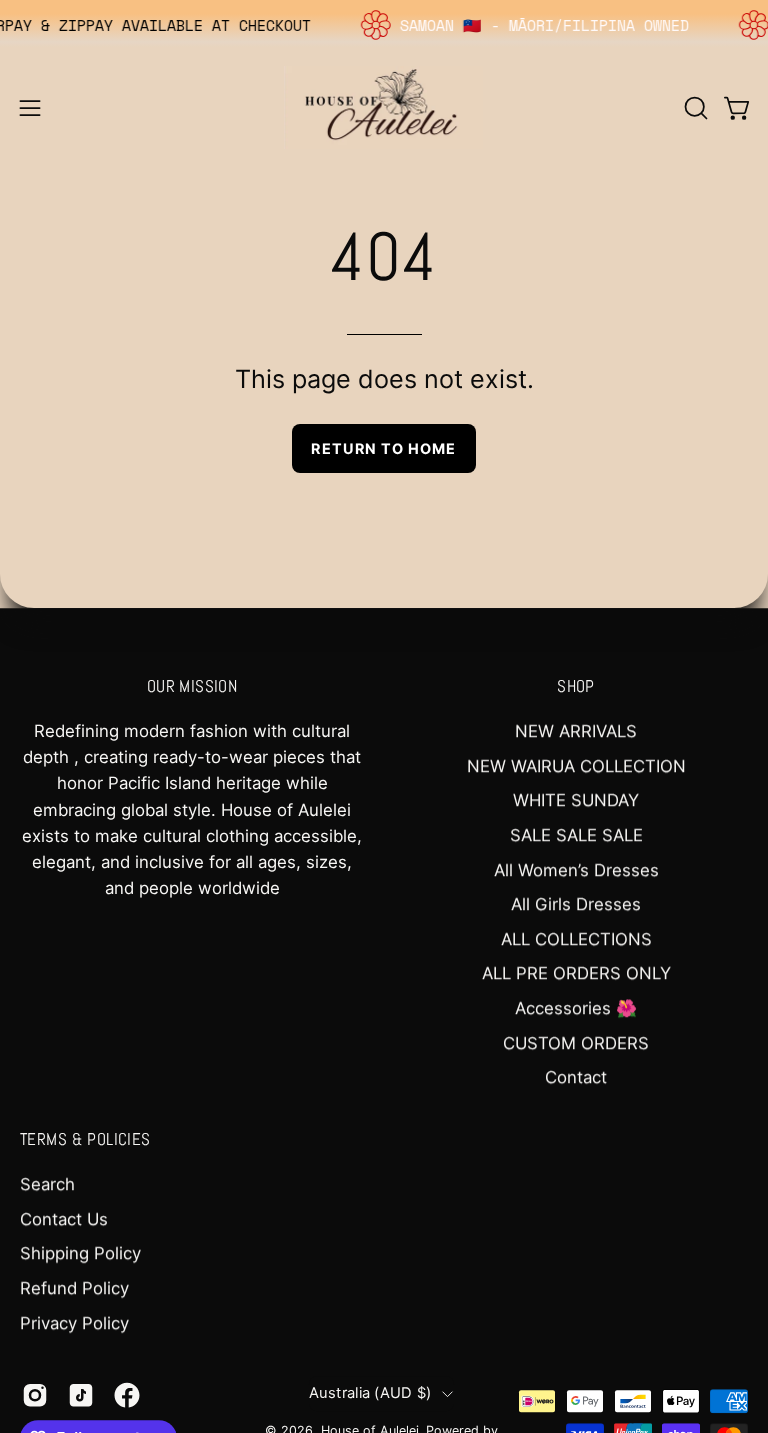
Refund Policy (74, 1288)
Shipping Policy (80, 1254)
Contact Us (64, 1219)
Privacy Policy (74, 1323)
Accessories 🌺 (576, 1008)
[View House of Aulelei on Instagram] (35, 1395)
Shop (576, 687)
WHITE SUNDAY (576, 800)
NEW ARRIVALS (576, 731)
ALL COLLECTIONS (576, 939)
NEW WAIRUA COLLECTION (576, 766)
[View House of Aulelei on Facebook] (127, 1395)
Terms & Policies (85, 1141)
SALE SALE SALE (576, 835)
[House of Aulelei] (384, 107)
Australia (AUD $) (370, 1393)
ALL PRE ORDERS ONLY (576, 974)
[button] (694, 108)
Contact (576, 1077)
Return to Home (383, 448)
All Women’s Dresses (576, 870)
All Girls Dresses (576, 904)
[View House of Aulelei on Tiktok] (81, 1395)
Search (47, 1185)
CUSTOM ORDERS (576, 1043)
